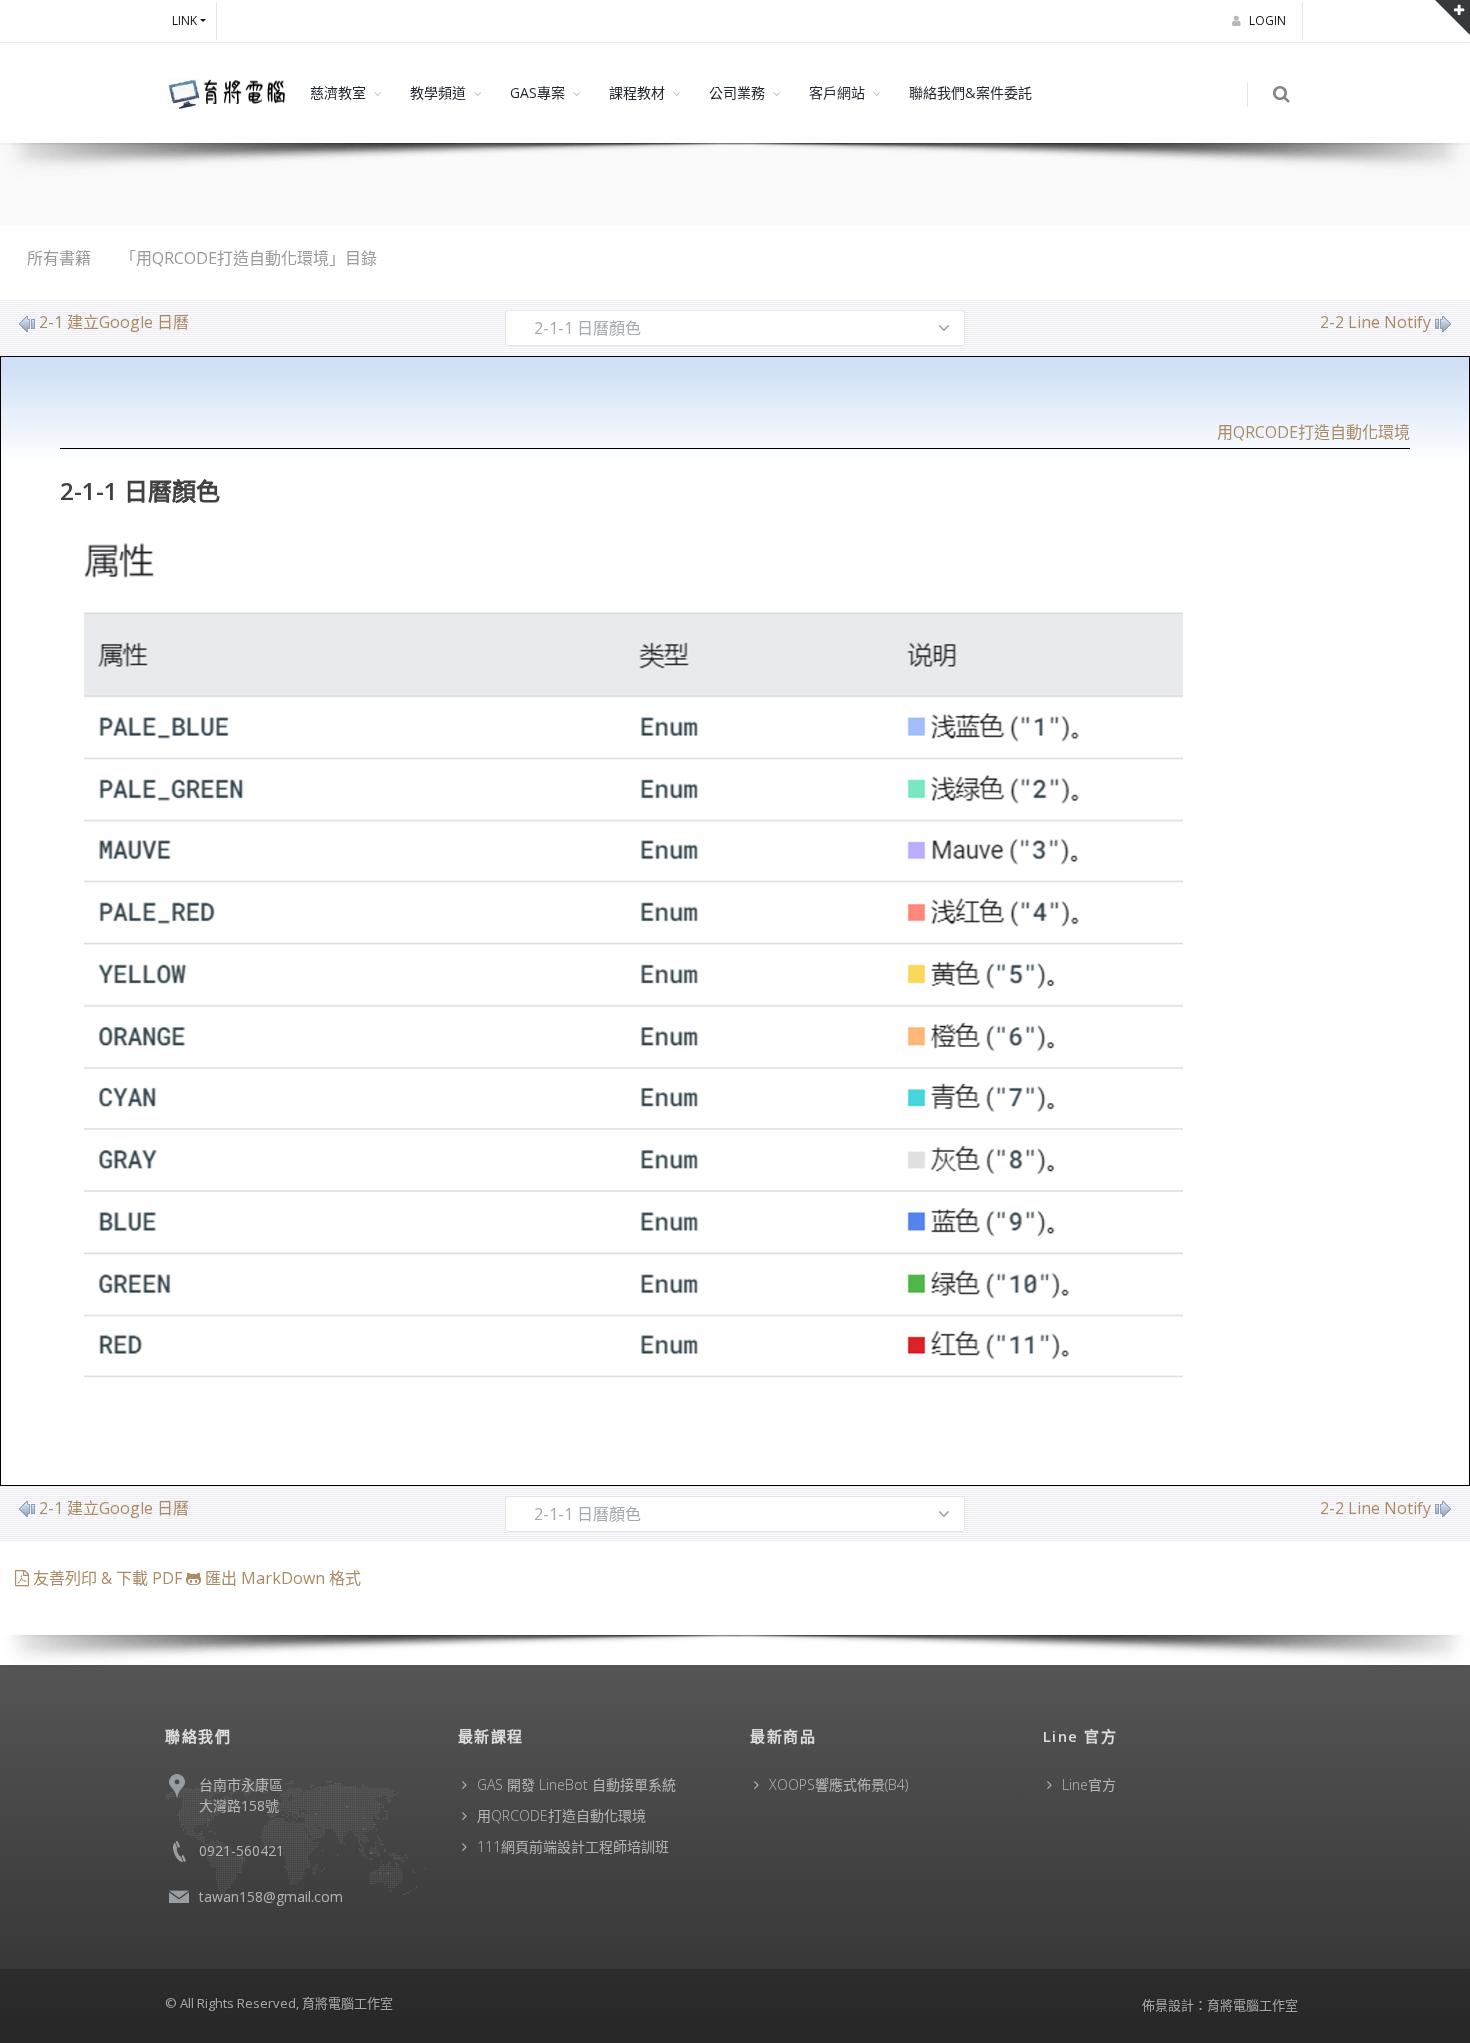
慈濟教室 (338, 92)
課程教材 (637, 92)
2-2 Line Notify (1375, 322)
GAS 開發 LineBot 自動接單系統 (576, 1784)
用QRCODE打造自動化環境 (1313, 432)
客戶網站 (837, 92)
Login (1269, 20)
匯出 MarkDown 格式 (281, 1578)
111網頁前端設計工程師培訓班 (573, 1846)
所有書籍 (59, 258)
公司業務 (737, 92)
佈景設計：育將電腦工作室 (1220, 2005)
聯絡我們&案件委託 (970, 92)
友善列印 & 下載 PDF (107, 1578)
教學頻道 (438, 92)
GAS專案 (537, 92)
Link (184, 20)
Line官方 (1089, 1784)
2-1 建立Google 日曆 (114, 322)
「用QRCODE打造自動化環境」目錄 (248, 258)
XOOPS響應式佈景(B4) (838, 1784)
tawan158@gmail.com (271, 1896)
